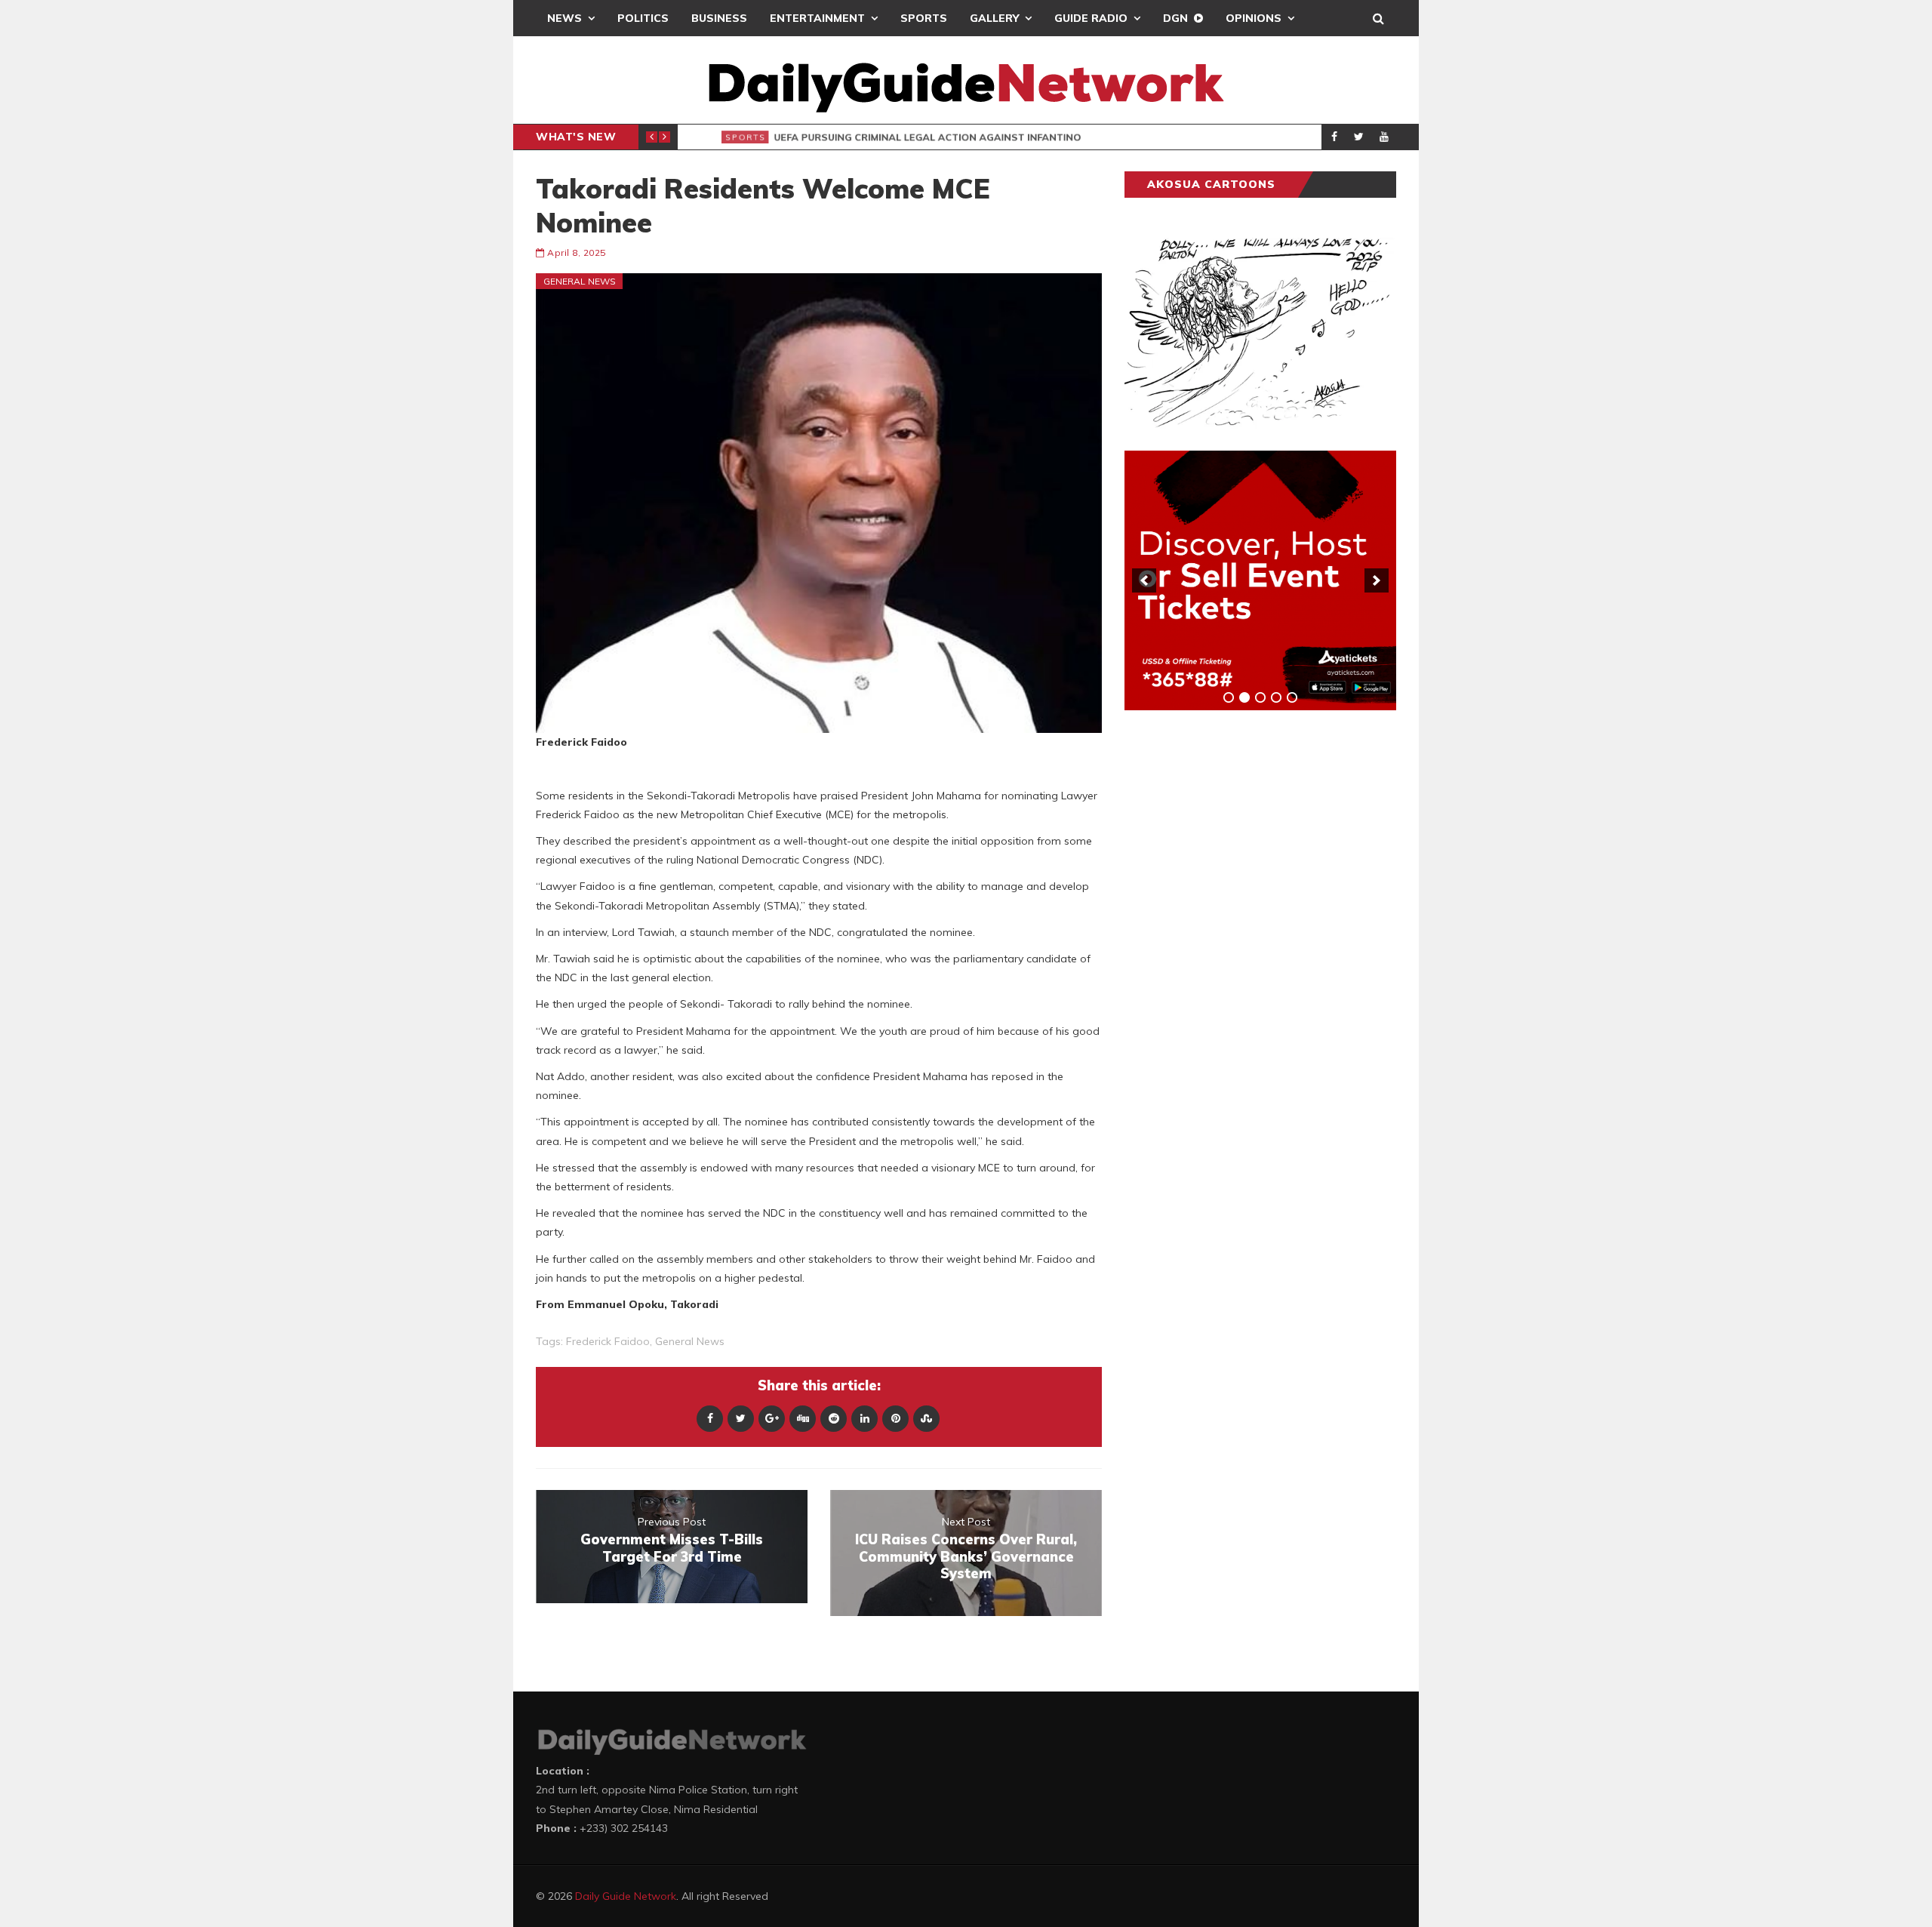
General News (580, 281)
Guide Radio (1091, 18)
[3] (1260, 697)
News (565, 18)
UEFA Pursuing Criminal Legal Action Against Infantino (918, 137)
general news (690, 1341)
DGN (1175, 18)
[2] (1244, 697)
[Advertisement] (1238, 958)
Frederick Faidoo (608, 1341)
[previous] (1144, 580)
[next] (1377, 580)
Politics (643, 18)
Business (719, 18)
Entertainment (817, 18)
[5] (1292, 697)
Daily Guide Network (626, 1896)
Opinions (1254, 18)
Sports (924, 18)
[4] (1276, 697)
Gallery (994, 18)
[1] (1229, 697)
